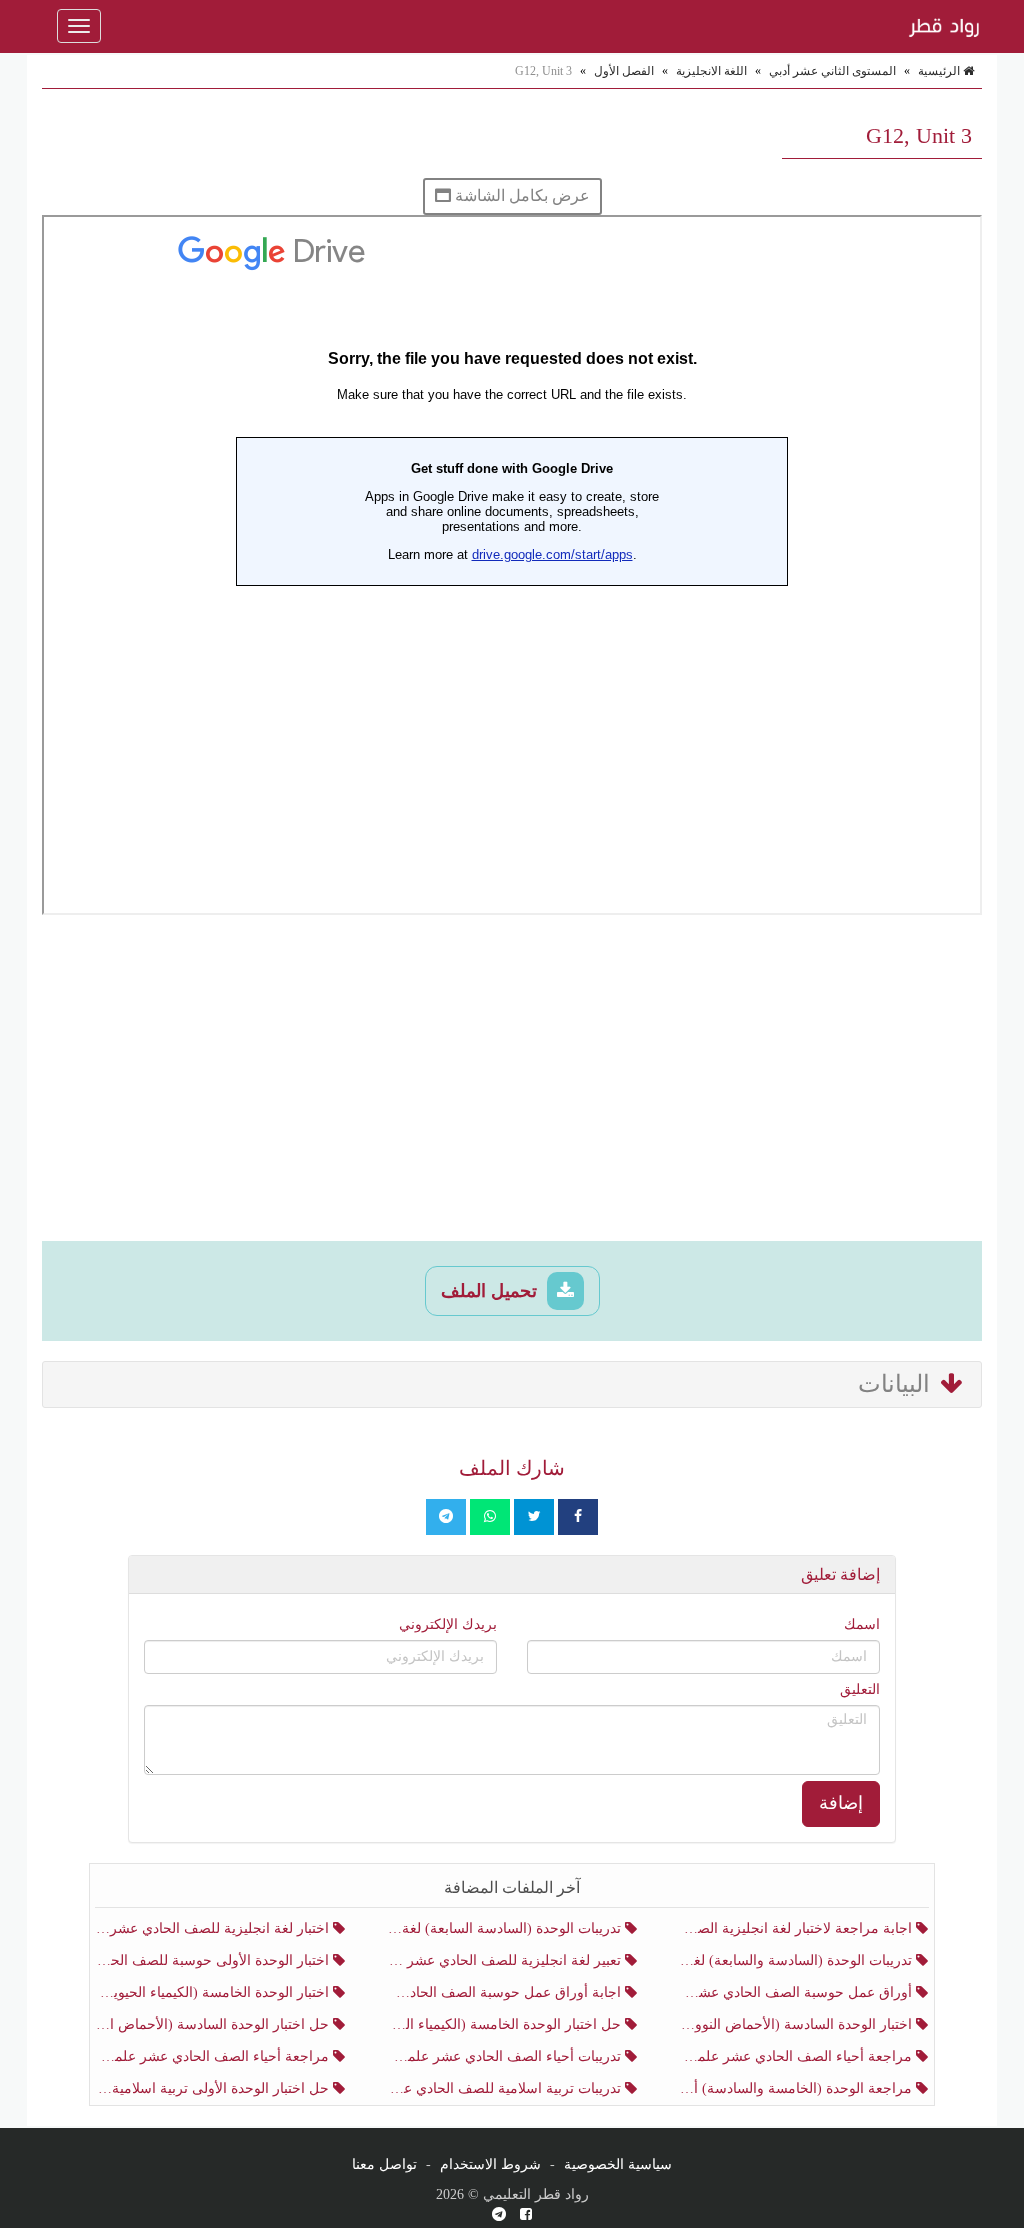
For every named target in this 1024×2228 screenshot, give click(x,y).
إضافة (841, 1803)
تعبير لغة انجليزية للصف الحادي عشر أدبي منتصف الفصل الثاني (505, 1960)
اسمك (862, 1624)
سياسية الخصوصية (618, 2164)
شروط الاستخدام (490, 2164)
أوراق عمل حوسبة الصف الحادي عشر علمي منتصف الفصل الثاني (797, 1992)
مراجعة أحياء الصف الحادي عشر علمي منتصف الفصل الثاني (214, 2056)
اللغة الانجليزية (711, 71)
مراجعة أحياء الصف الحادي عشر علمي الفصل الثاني (797, 2056)
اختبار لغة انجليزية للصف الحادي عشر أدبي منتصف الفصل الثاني (214, 1928)
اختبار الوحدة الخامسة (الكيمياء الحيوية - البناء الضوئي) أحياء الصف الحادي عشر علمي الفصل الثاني (214, 1992)
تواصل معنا (384, 2164)
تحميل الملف (491, 1291)
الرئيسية (940, 71)
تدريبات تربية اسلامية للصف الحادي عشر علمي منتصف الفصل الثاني (505, 2088)
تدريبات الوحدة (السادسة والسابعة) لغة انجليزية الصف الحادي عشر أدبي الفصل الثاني (797, 1960)
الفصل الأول (624, 71)
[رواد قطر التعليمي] (942, 26)
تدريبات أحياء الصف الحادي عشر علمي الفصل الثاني (505, 2056)
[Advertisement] (512, 1081)
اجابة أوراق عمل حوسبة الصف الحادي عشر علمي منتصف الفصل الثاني (505, 1992)
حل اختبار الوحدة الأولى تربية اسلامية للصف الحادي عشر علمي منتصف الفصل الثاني (214, 2088)
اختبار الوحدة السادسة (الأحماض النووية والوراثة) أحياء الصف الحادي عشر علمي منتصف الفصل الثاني (797, 2024)
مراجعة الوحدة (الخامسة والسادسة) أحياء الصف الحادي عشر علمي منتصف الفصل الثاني (797, 2088)
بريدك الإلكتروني (448, 1624)
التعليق (860, 1689)
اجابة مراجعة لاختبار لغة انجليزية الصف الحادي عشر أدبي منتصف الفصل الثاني (797, 1928)
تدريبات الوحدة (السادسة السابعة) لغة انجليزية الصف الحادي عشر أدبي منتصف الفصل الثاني (505, 1928)
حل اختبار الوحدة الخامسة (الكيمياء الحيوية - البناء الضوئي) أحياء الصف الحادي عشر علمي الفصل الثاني (505, 2024)
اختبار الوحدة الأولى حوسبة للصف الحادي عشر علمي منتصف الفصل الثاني (214, 1960)
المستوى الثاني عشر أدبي (832, 71)
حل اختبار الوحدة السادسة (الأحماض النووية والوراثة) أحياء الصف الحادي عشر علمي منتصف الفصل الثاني (214, 2024)
